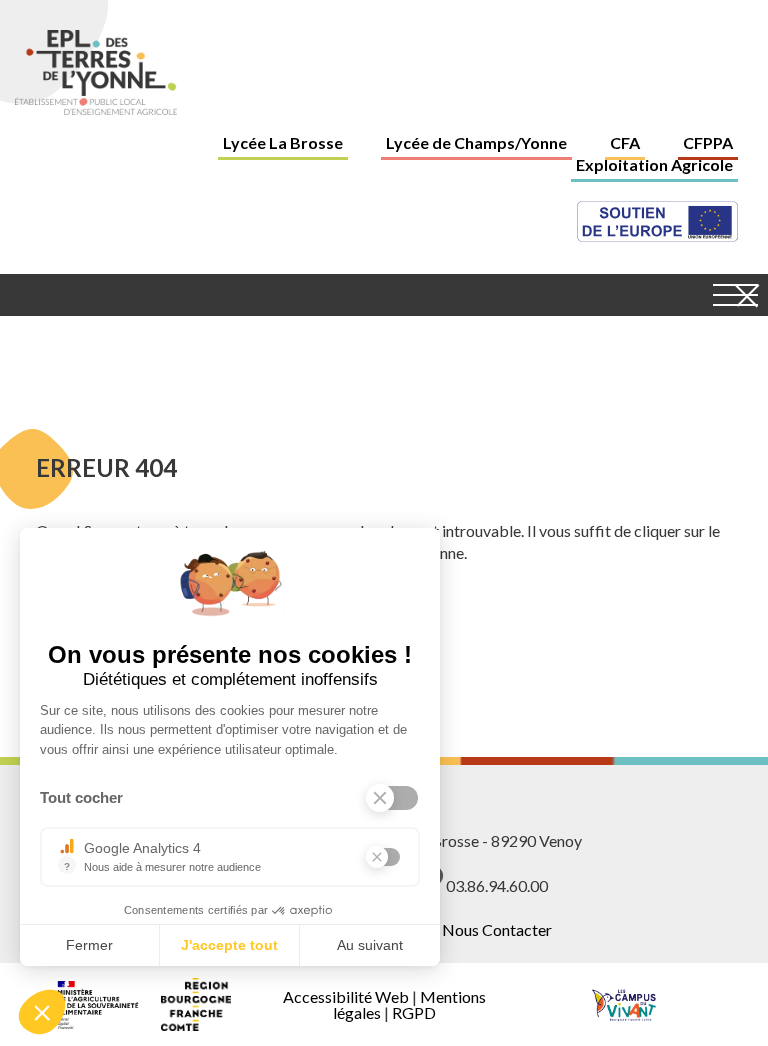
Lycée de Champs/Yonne (476, 142)
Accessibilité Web (346, 996)
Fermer (89, 945)
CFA (625, 142)
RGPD (414, 1012)
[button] (42, 1012)
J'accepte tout (229, 945)
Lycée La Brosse (283, 142)
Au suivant (370, 945)
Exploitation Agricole (654, 164)
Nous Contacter (497, 929)
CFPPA (708, 142)
